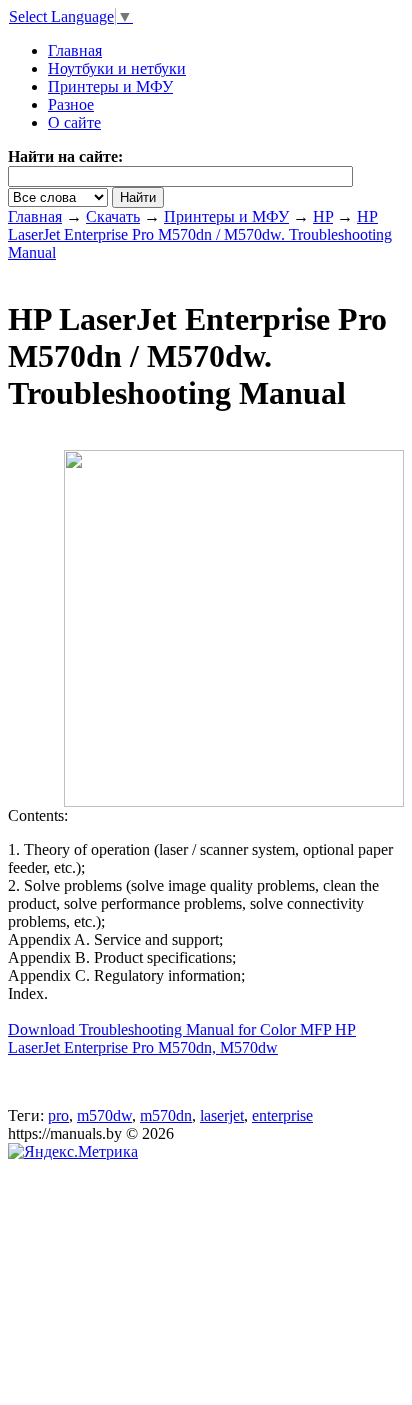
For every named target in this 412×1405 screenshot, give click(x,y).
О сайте (74, 122)
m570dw (104, 1115)
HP (323, 216)
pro (58, 1115)
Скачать (113, 216)
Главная (35, 216)
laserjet (222, 1115)
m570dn (166, 1115)
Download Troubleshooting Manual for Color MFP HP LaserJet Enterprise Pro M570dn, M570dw (182, 1038)
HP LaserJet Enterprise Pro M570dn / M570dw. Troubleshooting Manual (200, 234)
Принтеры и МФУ (110, 86)
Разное (71, 104)
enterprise (282, 1115)
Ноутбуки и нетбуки (117, 68)
